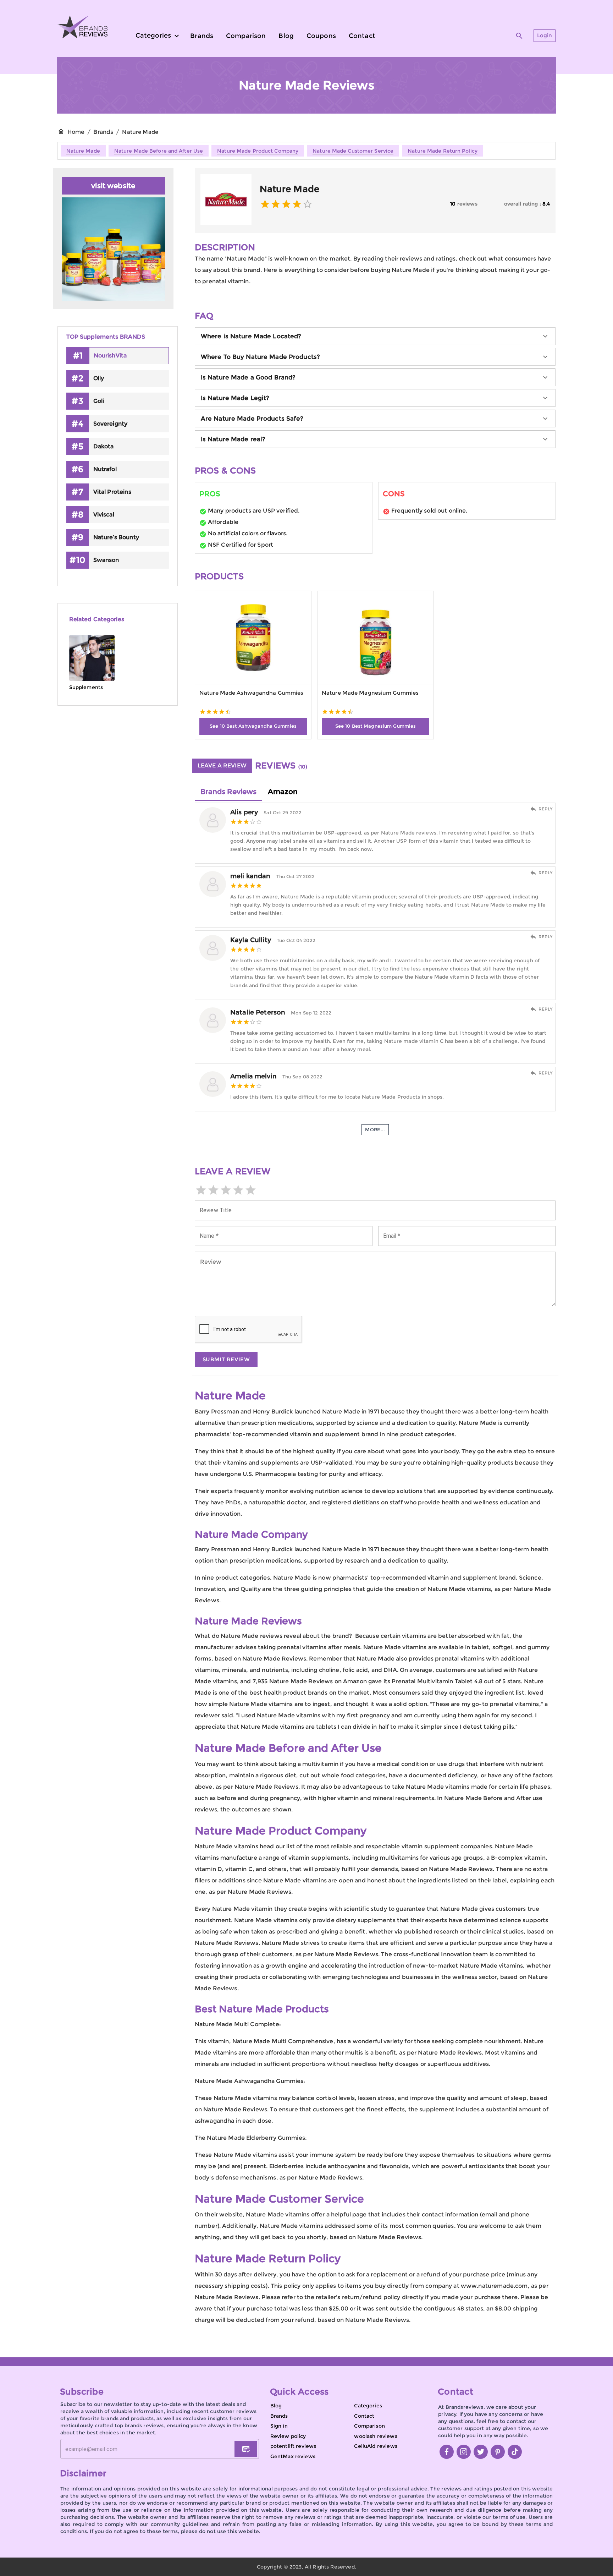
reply (546, 809)
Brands (103, 132)
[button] (375, 336)
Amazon (283, 792)
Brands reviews (228, 792)
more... (375, 1130)
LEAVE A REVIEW (222, 765)
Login (545, 35)
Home (76, 132)
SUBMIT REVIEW (226, 1359)
